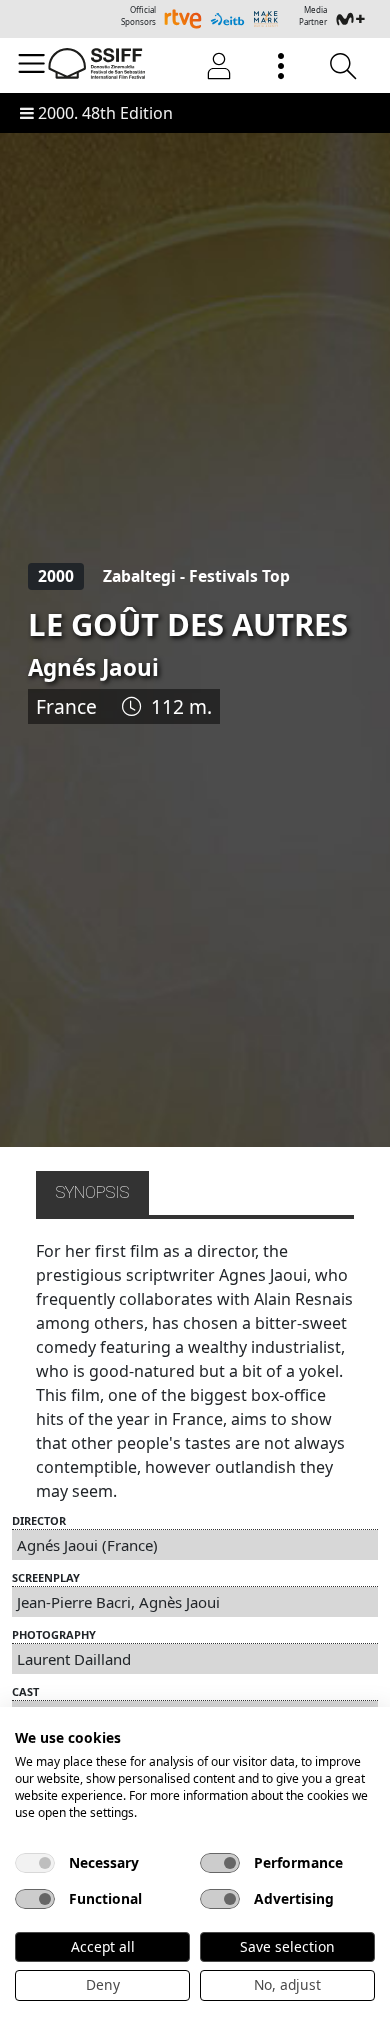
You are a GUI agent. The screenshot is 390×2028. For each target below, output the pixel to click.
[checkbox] (35, 1863)
